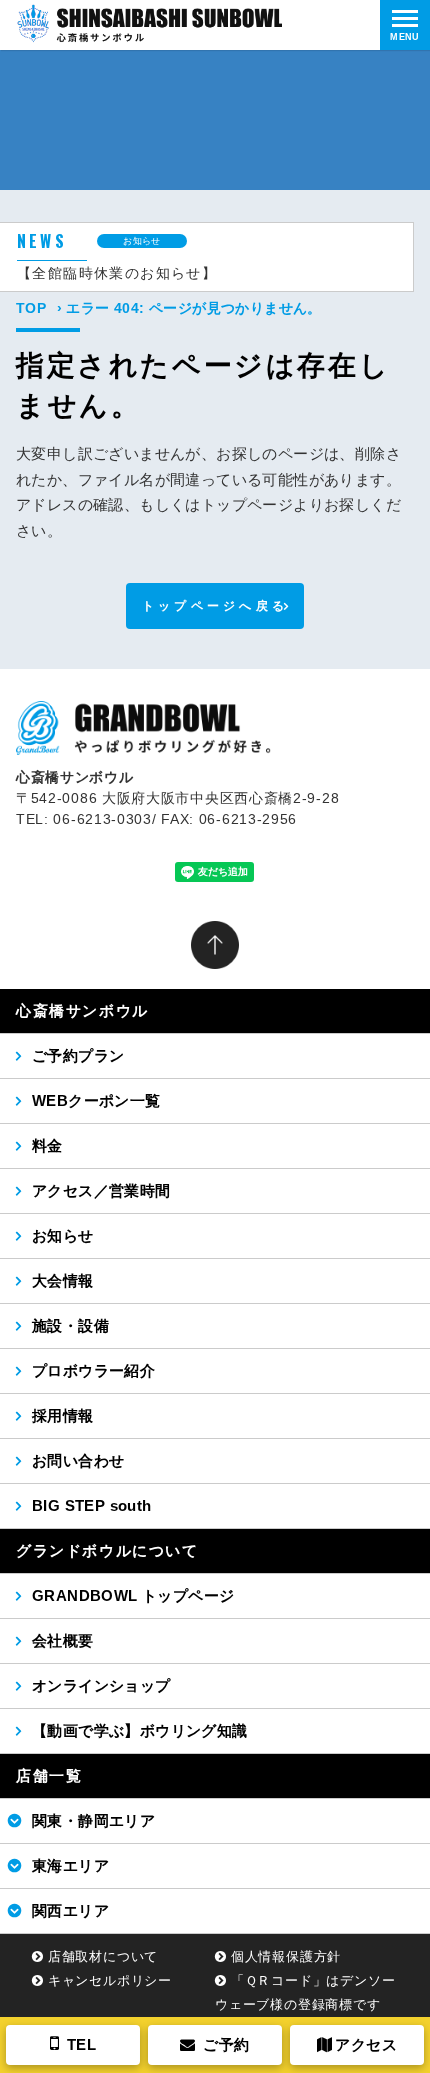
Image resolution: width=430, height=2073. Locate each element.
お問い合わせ (78, 1460)
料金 (47, 1145)
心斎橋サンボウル (82, 1010)
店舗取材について (103, 1956)
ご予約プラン (78, 1055)
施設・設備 (70, 1325)
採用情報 (63, 1415)
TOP (31, 308)
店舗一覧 (49, 1775)
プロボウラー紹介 (93, 1370)
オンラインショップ (101, 1685)
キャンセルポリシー (110, 1980)
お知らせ (63, 1235)
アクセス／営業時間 (101, 1190)
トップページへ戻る (215, 606)
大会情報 (63, 1280)
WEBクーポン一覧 (96, 1100)
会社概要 (63, 1640)
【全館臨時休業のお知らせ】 (117, 273)
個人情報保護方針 (286, 1956)
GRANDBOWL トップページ (133, 1595)
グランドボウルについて (107, 1550)
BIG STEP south (92, 1505)
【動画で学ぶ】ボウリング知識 (140, 1730)
